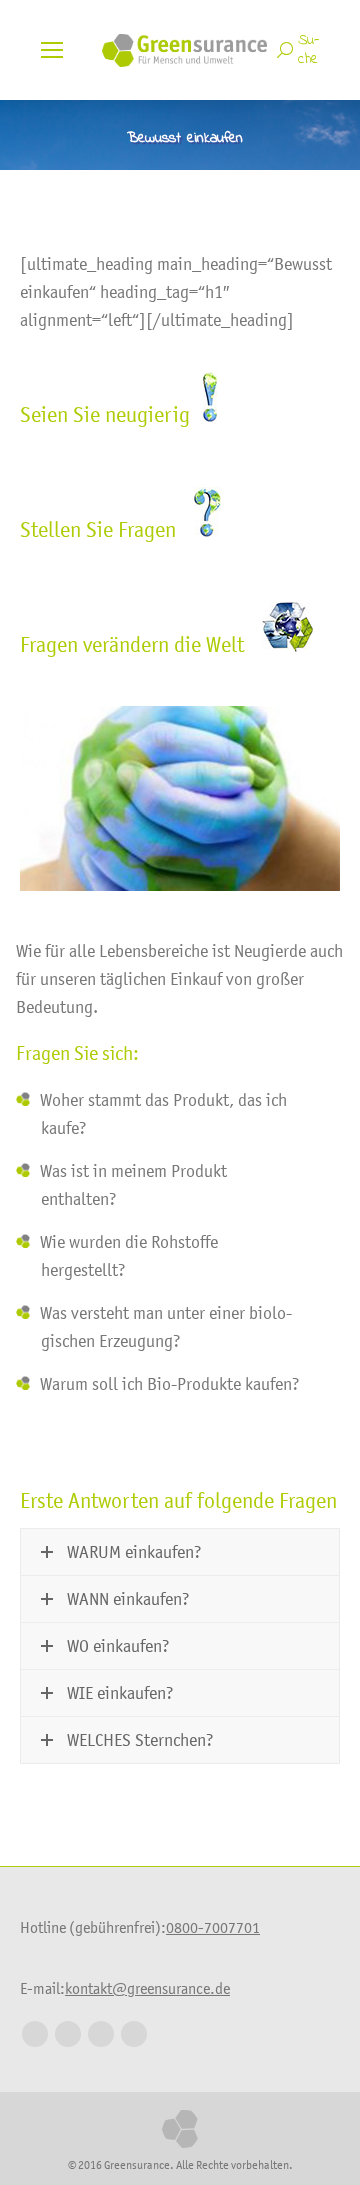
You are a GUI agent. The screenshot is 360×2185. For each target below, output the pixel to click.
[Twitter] (68, 2034)
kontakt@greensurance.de (147, 1988)
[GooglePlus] (101, 2034)
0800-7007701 (213, 1927)
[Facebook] (35, 2034)
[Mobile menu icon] (52, 50)
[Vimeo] (134, 2034)
